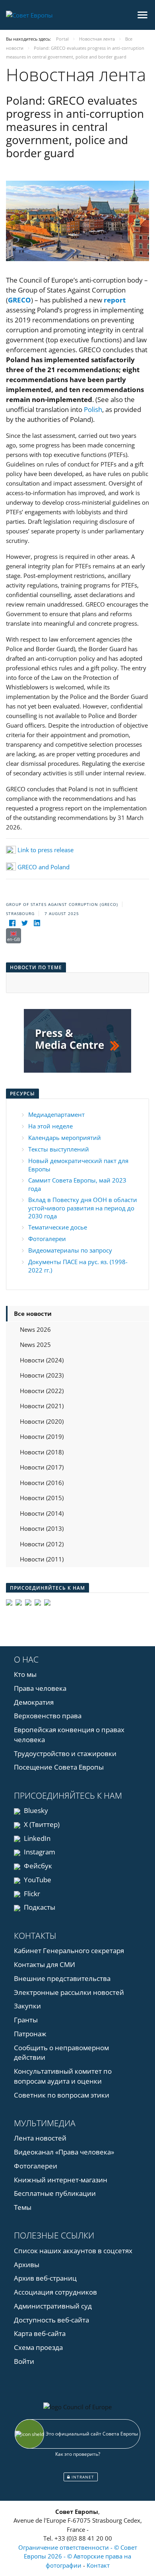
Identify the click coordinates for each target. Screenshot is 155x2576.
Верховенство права (48, 1716)
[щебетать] (24, 923)
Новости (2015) (42, 1498)
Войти (24, 2361)
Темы (23, 2207)
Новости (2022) (42, 1391)
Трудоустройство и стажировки (65, 1753)
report (115, 300)
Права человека (40, 1688)
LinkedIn (36, 1838)
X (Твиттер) (41, 1824)
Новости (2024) (42, 1360)
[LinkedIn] (37, 923)
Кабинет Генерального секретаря (69, 1951)
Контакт (98, 2565)
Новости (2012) (42, 1544)
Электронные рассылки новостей (69, 1992)
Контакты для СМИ (45, 1964)
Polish (93, 409)
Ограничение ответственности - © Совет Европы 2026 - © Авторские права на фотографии (78, 2556)
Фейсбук (37, 1866)
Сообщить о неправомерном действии (61, 2053)
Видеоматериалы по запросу (70, 1250)
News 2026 (35, 1329)
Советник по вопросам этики (62, 2095)
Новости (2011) (42, 1559)
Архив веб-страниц (45, 2278)
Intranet (82, 2477)
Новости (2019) (42, 1436)
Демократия (34, 1702)
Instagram (39, 1852)
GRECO (19, 300)
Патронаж (30, 2034)
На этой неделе (50, 1126)
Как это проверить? (78, 2454)
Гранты (26, 2020)
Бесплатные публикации (55, 2193)
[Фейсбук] (12, 923)
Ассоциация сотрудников (55, 2292)
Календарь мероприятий (65, 1138)
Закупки (27, 2006)
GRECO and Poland (44, 867)
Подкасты (39, 1907)
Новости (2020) (42, 1421)
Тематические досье (58, 1227)
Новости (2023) (42, 1375)
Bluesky (35, 1810)
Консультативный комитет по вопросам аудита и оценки (63, 2076)
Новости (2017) (42, 1467)
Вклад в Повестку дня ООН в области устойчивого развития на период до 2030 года (83, 1208)
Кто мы (25, 1674)
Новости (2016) (42, 1483)
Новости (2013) (42, 1528)
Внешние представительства (62, 1978)
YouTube (37, 1880)
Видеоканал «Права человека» (64, 2152)
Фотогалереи (47, 1239)
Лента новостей (40, 2138)
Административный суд (53, 2306)
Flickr (31, 1894)
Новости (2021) (42, 1406)
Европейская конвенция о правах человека (69, 1735)
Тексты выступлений (59, 1149)
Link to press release (46, 850)
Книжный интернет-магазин (61, 2180)
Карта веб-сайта (40, 2333)
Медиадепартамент (56, 1114)
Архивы (27, 2265)
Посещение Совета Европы (59, 1767)
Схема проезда (38, 2347)
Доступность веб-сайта (51, 2320)
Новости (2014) (42, 1513)
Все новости (33, 1313)
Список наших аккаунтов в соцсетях (73, 2251)
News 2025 (35, 1345)
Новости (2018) (42, 1452)
